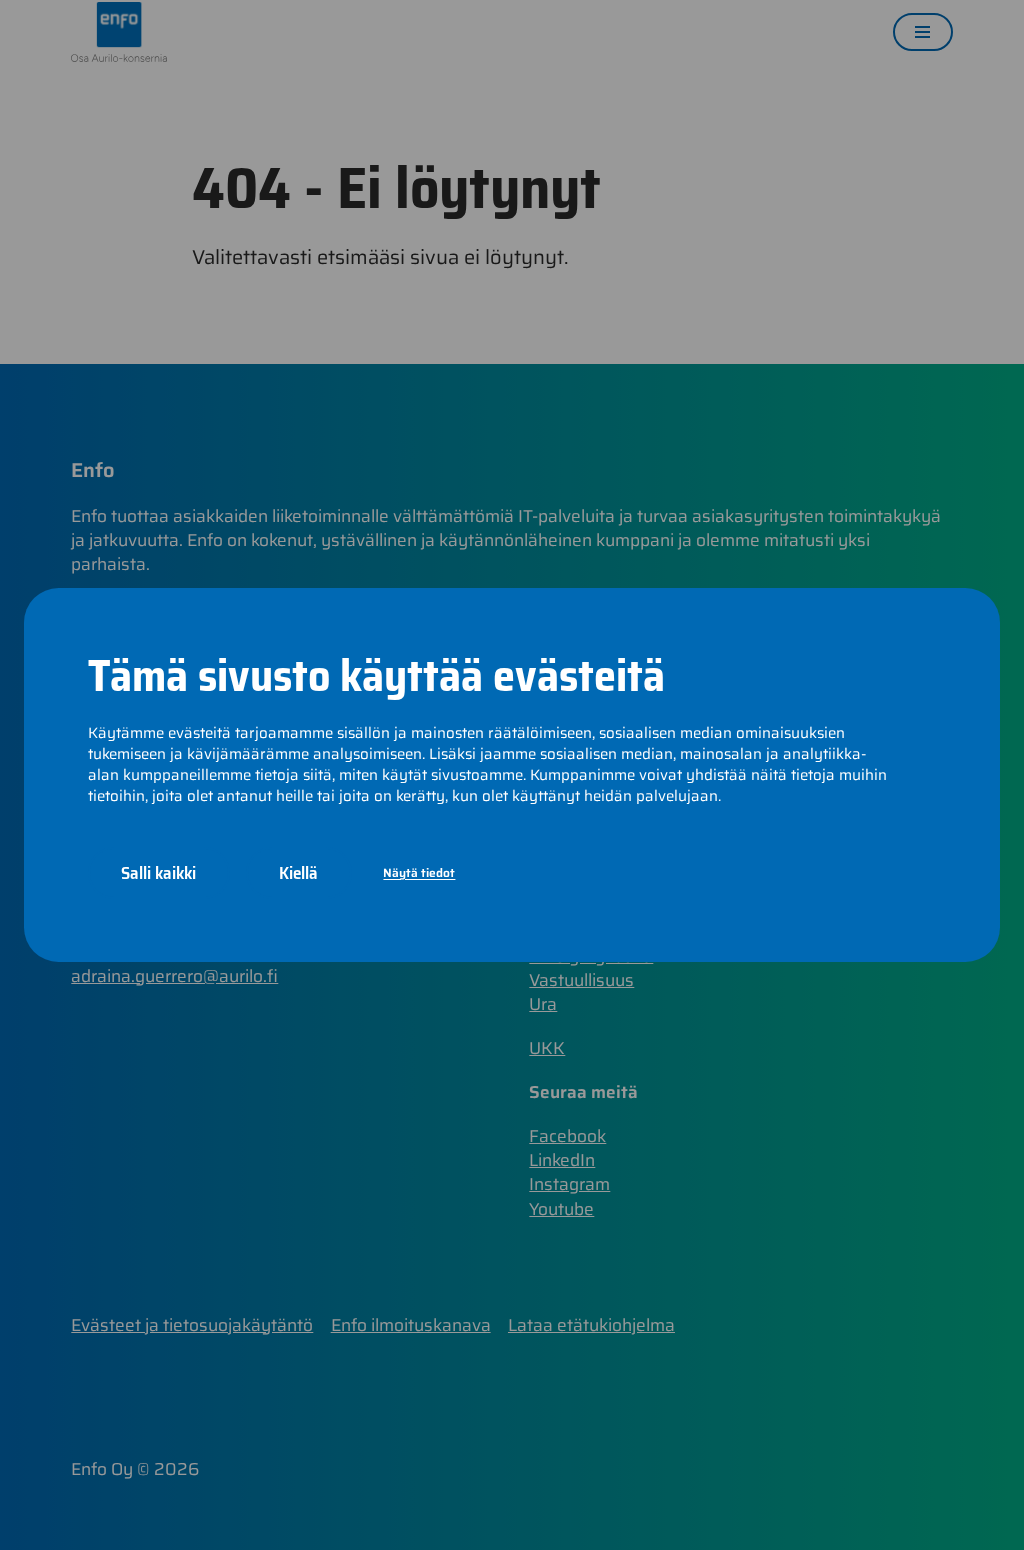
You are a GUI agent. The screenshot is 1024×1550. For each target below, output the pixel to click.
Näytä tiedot (419, 872)
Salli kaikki (158, 872)
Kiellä (298, 872)
